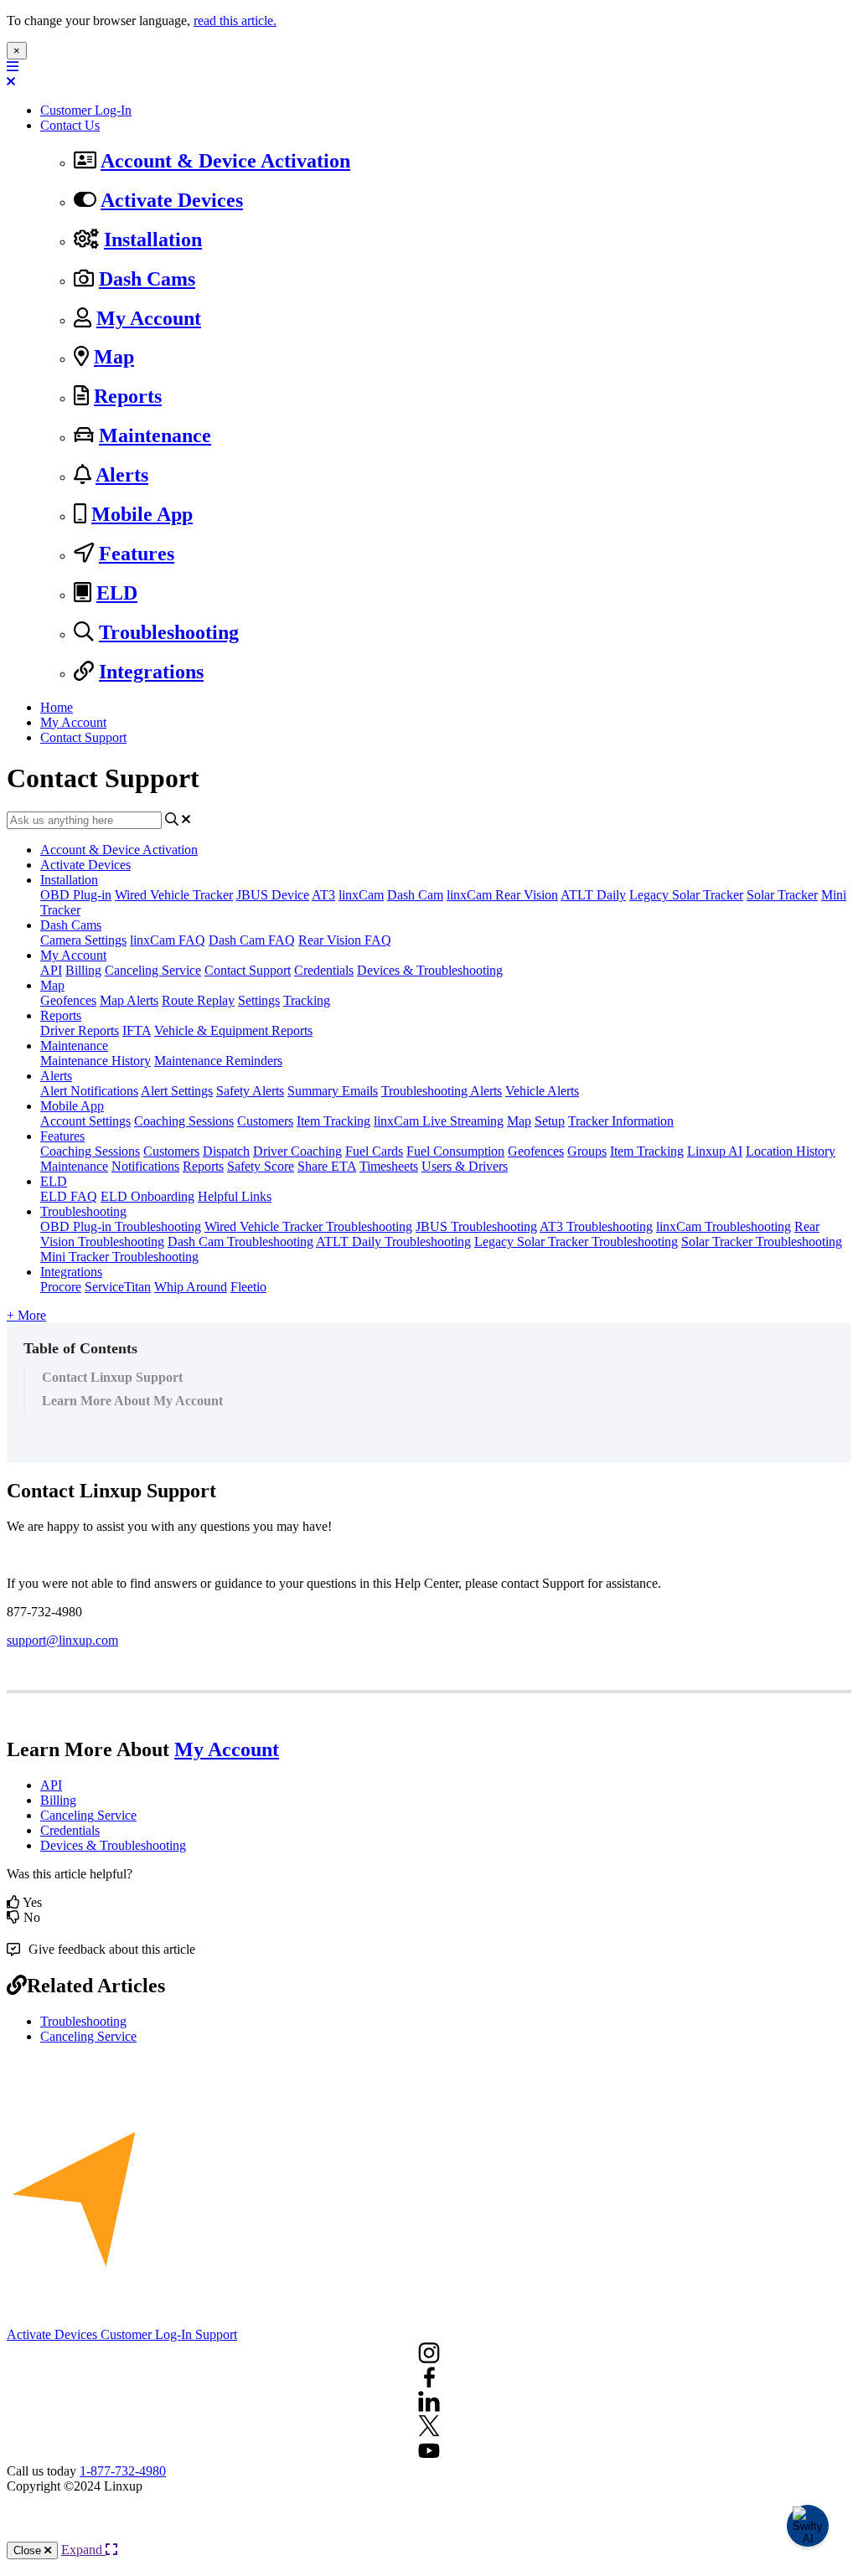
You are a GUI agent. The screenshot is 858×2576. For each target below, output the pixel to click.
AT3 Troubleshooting (596, 1226)
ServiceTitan (118, 1287)
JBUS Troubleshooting (476, 1226)
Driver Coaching (297, 1151)
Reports (128, 396)
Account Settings (85, 1121)
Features (137, 554)
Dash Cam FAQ (252, 940)
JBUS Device (273, 895)
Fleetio (248, 1287)
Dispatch (226, 1151)
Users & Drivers (465, 1166)
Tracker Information (621, 1121)
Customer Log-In (86, 110)
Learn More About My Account (132, 1401)
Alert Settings (177, 1091)
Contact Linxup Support (112, 1377)
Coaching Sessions (184, 1121)
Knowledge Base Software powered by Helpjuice (429, 2525)
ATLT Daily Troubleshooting (393, 1242)
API (51, 970)
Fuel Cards (374, 1151)
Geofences (68, 1000)
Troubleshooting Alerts (442, 1091)
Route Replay (198, 1000)
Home (57, 707)
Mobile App (142, 514)
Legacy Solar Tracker (686, 895)
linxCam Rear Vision (502, 895)
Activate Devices (172, 200)
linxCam (361, 895)
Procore (61, 1287)
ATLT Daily (593, 895)
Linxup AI (715, 1151)
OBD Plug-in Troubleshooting (121, 1226)
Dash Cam (415, 895)
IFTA (137, 1030)
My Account (149, 318)
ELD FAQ (69, 1196)
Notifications (145, 1166)
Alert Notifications (89, 1091)
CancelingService (88, 1815)
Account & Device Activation (225, 161)
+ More (26, 1315)
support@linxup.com (62, 1640)
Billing (83, 970)
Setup (550, 1121)
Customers (265, 1121)
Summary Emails (333, 1091)
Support (216, 2334)
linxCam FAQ (168, 940)
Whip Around (191, 1287)
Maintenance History (96, 1061)
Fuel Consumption (455, 1151)
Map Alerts (129, 1000)
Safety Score (261, 1166)
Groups (587, 1151)
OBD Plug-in (76, 895)
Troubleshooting (169, 632)
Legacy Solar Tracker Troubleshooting (576, 1242)
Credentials (324, 970)
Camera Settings (83, 940)
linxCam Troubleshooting (724, 1226)
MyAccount (227, 1749)
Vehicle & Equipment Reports (233, 1030)
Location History (791, 1151)
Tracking (307, 1000)
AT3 (323, 895)
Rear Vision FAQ (345, 940)
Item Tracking (333, 1121)
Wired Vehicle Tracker (174, 895)
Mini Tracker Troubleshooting (119, 1257)
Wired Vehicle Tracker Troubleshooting (308, 1226)
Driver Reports (80, 1030)
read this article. (235, 21)
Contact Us (70, 125)
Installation (153, 240)
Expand (83, 2550)
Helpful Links (235, 1196)
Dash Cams (147, 279)
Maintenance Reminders (218, 1061)
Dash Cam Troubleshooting (240, 1242)
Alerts (122, 475)
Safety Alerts (250, 1091)
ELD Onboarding (147, 1196)
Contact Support (83, 737)
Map (114, 357)
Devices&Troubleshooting (113, 1845)
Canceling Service (153, 970)
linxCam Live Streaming (439, 1121)
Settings (259, 1000)
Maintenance (155, 435)
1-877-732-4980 (123, 2471)
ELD (117, 593)
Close (29, 2550)
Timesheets (389, 1166)
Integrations (151, 672)
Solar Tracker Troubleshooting (762, 1242)
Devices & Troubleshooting (430, 970)
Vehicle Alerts (542, 1091)
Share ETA (327, 1166)
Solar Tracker (782, 895)
